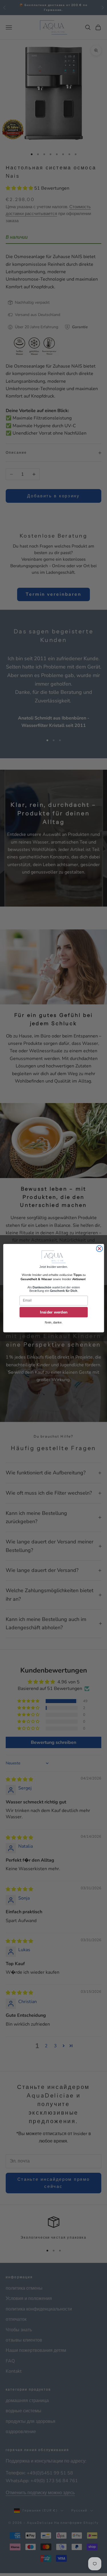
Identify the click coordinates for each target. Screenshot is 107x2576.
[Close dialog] (99, 1249)
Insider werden (53, 1312)
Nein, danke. (53, 1322)
